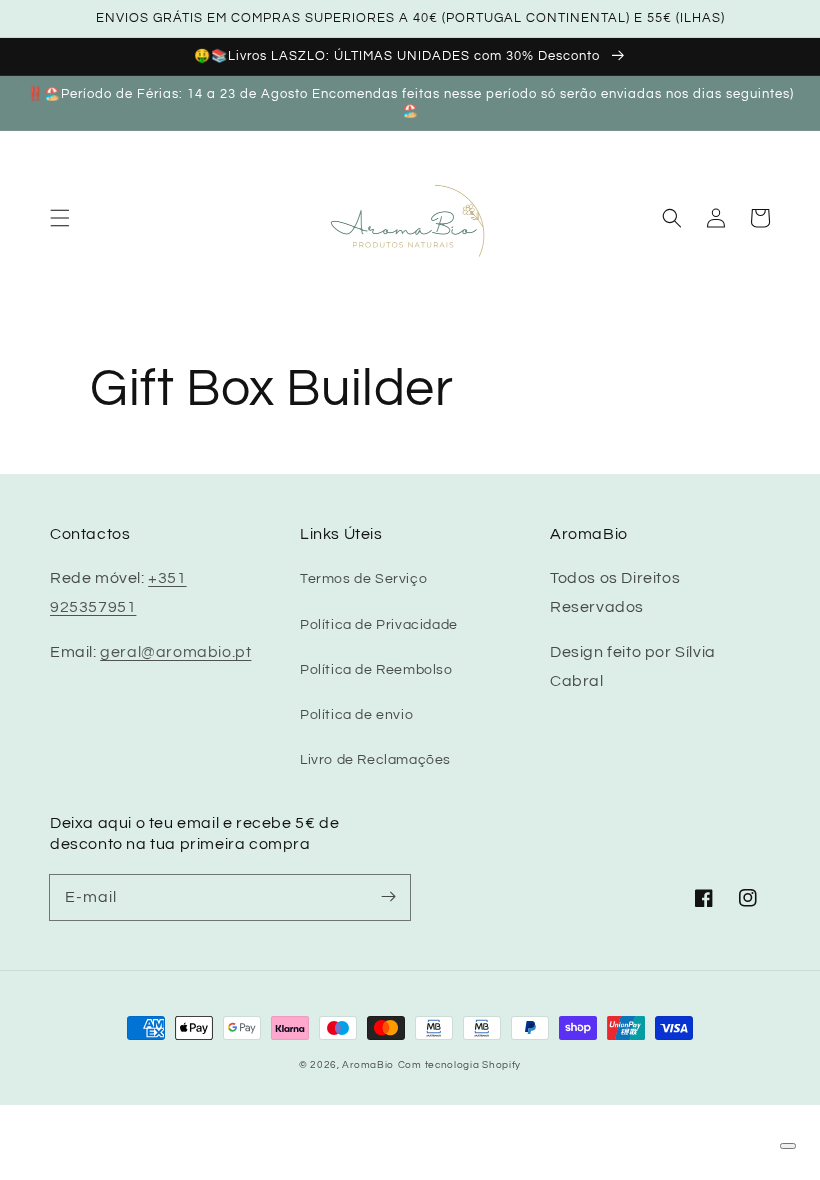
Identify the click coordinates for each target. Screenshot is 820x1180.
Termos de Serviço (363, 579)
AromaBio (368, 1065)
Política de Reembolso (376, 670)
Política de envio (356, 715)
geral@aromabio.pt (175, 652)
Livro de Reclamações (375, 760)
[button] (60, 218)
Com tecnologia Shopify (459, 1065)
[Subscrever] (388, 897)
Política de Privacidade (379, 625)
